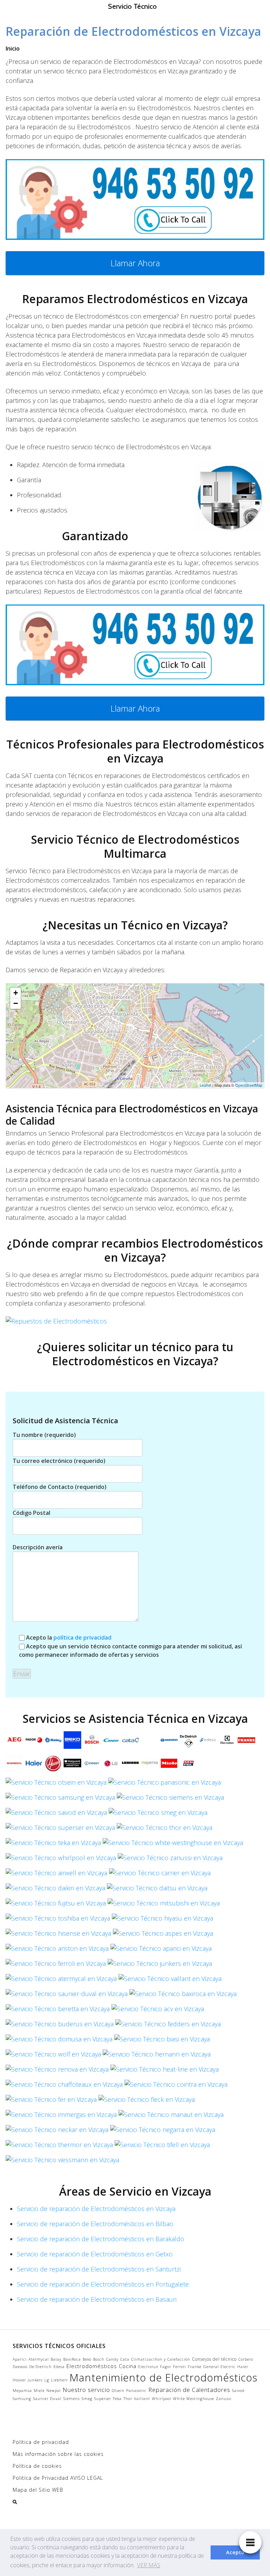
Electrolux (148, 2367)
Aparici (20, 2359)
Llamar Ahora (135, 263)
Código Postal (31, 1513)
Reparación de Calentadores (189, 2390)
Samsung (22, 2399)
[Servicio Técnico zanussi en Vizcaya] (170, 1860)
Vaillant (142, 2399)
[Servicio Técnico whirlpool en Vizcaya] (61, 1860)
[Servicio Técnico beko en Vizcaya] (72, 1742)
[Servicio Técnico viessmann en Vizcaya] (62, 2162)
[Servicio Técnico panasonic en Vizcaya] (165, 1784)
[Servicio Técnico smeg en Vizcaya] (158, 1815)
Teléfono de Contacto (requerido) (60, 1487)
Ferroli (179, 2367)
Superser (103, 2399)
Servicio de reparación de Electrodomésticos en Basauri (97, 2299)
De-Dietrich (40, 2367)
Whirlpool (162, 2399)
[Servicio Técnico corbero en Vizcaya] (150, 1742)
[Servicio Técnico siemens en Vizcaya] (170, 1799)
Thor (128, 2399)
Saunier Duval (47, 2399)
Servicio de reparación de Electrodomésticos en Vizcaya (96, 2209)
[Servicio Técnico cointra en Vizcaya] (176, 2086)
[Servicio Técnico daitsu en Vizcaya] (157, 1890)
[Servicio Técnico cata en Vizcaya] (130, 1742)
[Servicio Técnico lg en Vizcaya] (111, 1765)
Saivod (238, 2391)
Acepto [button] (235, 2552)
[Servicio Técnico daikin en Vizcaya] (55, 1890)
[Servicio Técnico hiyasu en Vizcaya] (162, 1920)
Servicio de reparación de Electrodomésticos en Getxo (95, 2254)
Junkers (35, 2380)
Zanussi (224, 2399)
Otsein (118, 2391)
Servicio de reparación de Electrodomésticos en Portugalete (103, 2284)
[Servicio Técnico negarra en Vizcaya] (163, 2132)
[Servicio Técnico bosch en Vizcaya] (92, 1742)
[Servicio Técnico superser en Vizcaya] (60, 1830)
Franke (195, 2367)
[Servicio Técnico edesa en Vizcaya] (208, 1742)
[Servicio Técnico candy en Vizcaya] (111, 1742)
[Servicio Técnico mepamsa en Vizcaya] (150, 1765)
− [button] (16, 1003)
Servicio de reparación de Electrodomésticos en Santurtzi (99, 2269)
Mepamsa (22, 2391)
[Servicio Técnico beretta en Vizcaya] (58, 2011)
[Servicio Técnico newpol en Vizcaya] (188, 1765)
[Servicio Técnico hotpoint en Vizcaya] (72, 1765)
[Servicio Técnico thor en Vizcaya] (165, 1830)
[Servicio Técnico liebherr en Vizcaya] (130, 1765)
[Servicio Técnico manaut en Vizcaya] (171, 2117)
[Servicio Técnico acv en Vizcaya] (158, 2011)
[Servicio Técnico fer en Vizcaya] (51, 2101)
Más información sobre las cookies (58, 2454)
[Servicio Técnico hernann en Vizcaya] (157, 2056)
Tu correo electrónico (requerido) (59, 1461)
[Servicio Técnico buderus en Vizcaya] (60, 2026)
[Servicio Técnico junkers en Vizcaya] (160, 1966)
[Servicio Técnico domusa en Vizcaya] (59, 2041)
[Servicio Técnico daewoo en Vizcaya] (169, 1742)
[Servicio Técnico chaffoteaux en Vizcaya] (64, 2086)
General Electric (219, 2367)
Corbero (246, 2359)
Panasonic (136, 2391)
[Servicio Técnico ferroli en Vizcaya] (56, 1966)
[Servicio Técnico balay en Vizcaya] (53, 1742)
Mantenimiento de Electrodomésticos (163, 2378)
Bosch (99, 2359)
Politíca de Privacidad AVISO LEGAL (58, 2478)
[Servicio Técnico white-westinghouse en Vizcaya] (173, 1845)
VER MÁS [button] (149, 2565)
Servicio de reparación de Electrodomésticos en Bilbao (95, 2224)
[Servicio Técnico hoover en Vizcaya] (53, 1765)
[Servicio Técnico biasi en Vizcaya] (162, 2041)
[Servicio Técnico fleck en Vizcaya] (147, 2101)
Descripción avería (38, 1547)
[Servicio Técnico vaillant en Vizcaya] (170, 1981)
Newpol (54, 2391)
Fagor (166, 2367)
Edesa (59, 2367)
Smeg (87, 2399)
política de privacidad (82, 1637)
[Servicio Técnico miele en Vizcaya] (169, 1765)
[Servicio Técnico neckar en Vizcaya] (57, 2132)
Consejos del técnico (214, 2359)
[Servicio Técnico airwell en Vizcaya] (56, 1875)
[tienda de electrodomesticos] (135, 1321)
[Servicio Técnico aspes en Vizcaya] (163, 1935)
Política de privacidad (41, 2442)
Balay (56, 2359)
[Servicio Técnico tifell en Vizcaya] (162, 2147)
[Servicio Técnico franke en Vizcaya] (246, 1742)
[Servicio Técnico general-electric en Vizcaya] (14, 1765)
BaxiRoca (72, 2359)
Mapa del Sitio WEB (38, 2490)
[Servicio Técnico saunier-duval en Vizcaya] (67, 1996)
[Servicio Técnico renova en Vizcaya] (57, 2071)
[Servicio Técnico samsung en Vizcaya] (60, 1799)
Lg (47, 2380)
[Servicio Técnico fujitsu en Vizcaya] (56, 1905)
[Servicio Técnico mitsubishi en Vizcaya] (164, 1905)
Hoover (19, 2380)
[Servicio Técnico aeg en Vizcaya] (14, 1742)
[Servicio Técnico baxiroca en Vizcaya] (183, 1996)
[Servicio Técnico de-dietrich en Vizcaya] (188, 1742)
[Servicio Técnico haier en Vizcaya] (34, 1765)
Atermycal (39, 2359)
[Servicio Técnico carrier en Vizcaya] (160, 1875)
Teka (117, 2399)
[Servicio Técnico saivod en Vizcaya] (56, 1815)
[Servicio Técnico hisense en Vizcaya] (58, 1935)
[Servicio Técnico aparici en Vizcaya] (161, 1950)
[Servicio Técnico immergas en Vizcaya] (61, 2117)
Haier (243, 2367)
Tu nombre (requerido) (44, 1435)
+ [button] (16, 993)
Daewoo (20, 2367)
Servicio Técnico (132, 6)
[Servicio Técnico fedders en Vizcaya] (168, 2026)
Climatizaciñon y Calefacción (161, 2359)
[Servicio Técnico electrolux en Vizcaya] (227, 1742)
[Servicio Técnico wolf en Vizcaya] (53, 2056)
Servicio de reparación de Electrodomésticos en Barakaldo (101, 2239)
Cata (125, 2359)
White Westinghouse (194, 2399)
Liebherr (59, 2380)
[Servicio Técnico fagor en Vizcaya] (34, 1742)
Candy (112, 2359)
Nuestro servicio (86, 2390)
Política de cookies (37, 2466)
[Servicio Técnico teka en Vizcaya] (53, 1845)
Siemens (72, 2399)
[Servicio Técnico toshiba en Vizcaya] (58, 1920)
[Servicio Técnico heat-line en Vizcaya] (165, 2071)
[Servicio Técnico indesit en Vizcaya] (92, 1765)
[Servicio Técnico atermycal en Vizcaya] (61, 1981)
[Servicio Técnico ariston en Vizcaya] (57, 1950)
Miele (39, 2391)
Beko (87, 2359)
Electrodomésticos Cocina (101, 2366)
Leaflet (205, 1085)
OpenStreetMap (249, 1085)
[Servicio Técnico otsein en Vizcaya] (56, 1784)
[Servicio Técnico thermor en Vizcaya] (59, 2147)
